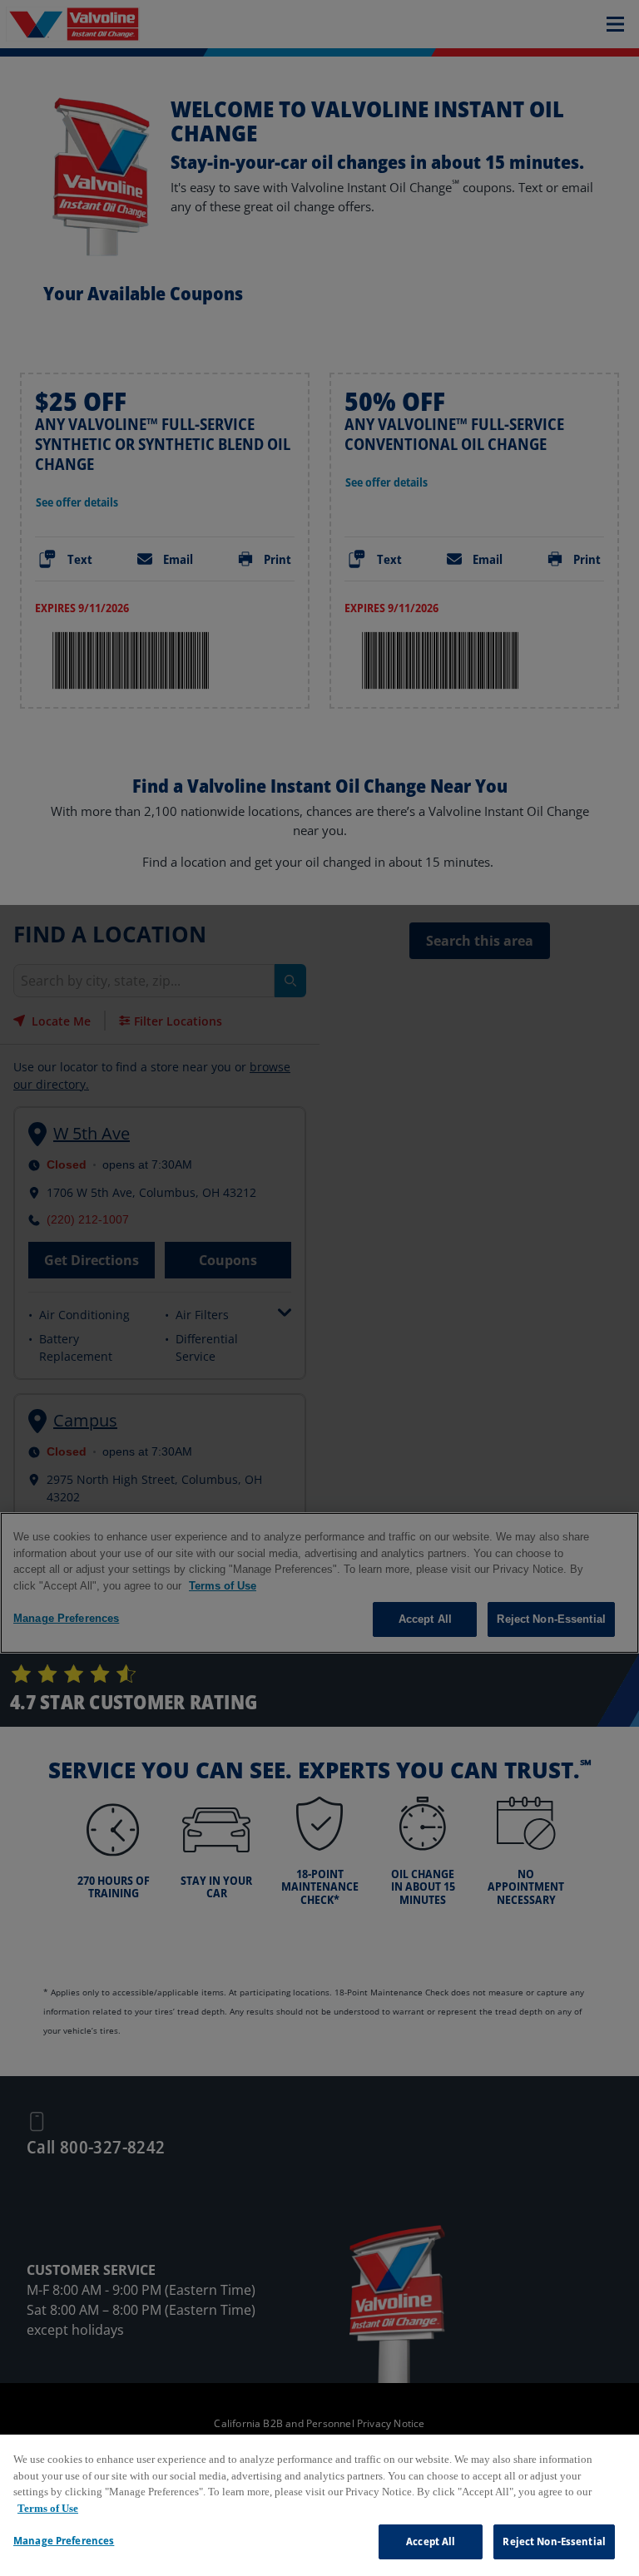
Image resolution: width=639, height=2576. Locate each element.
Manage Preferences (64, 2540)
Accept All (431, 2541)
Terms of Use (48, 2508)
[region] (319, 2505)
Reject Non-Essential (554, 2541)
